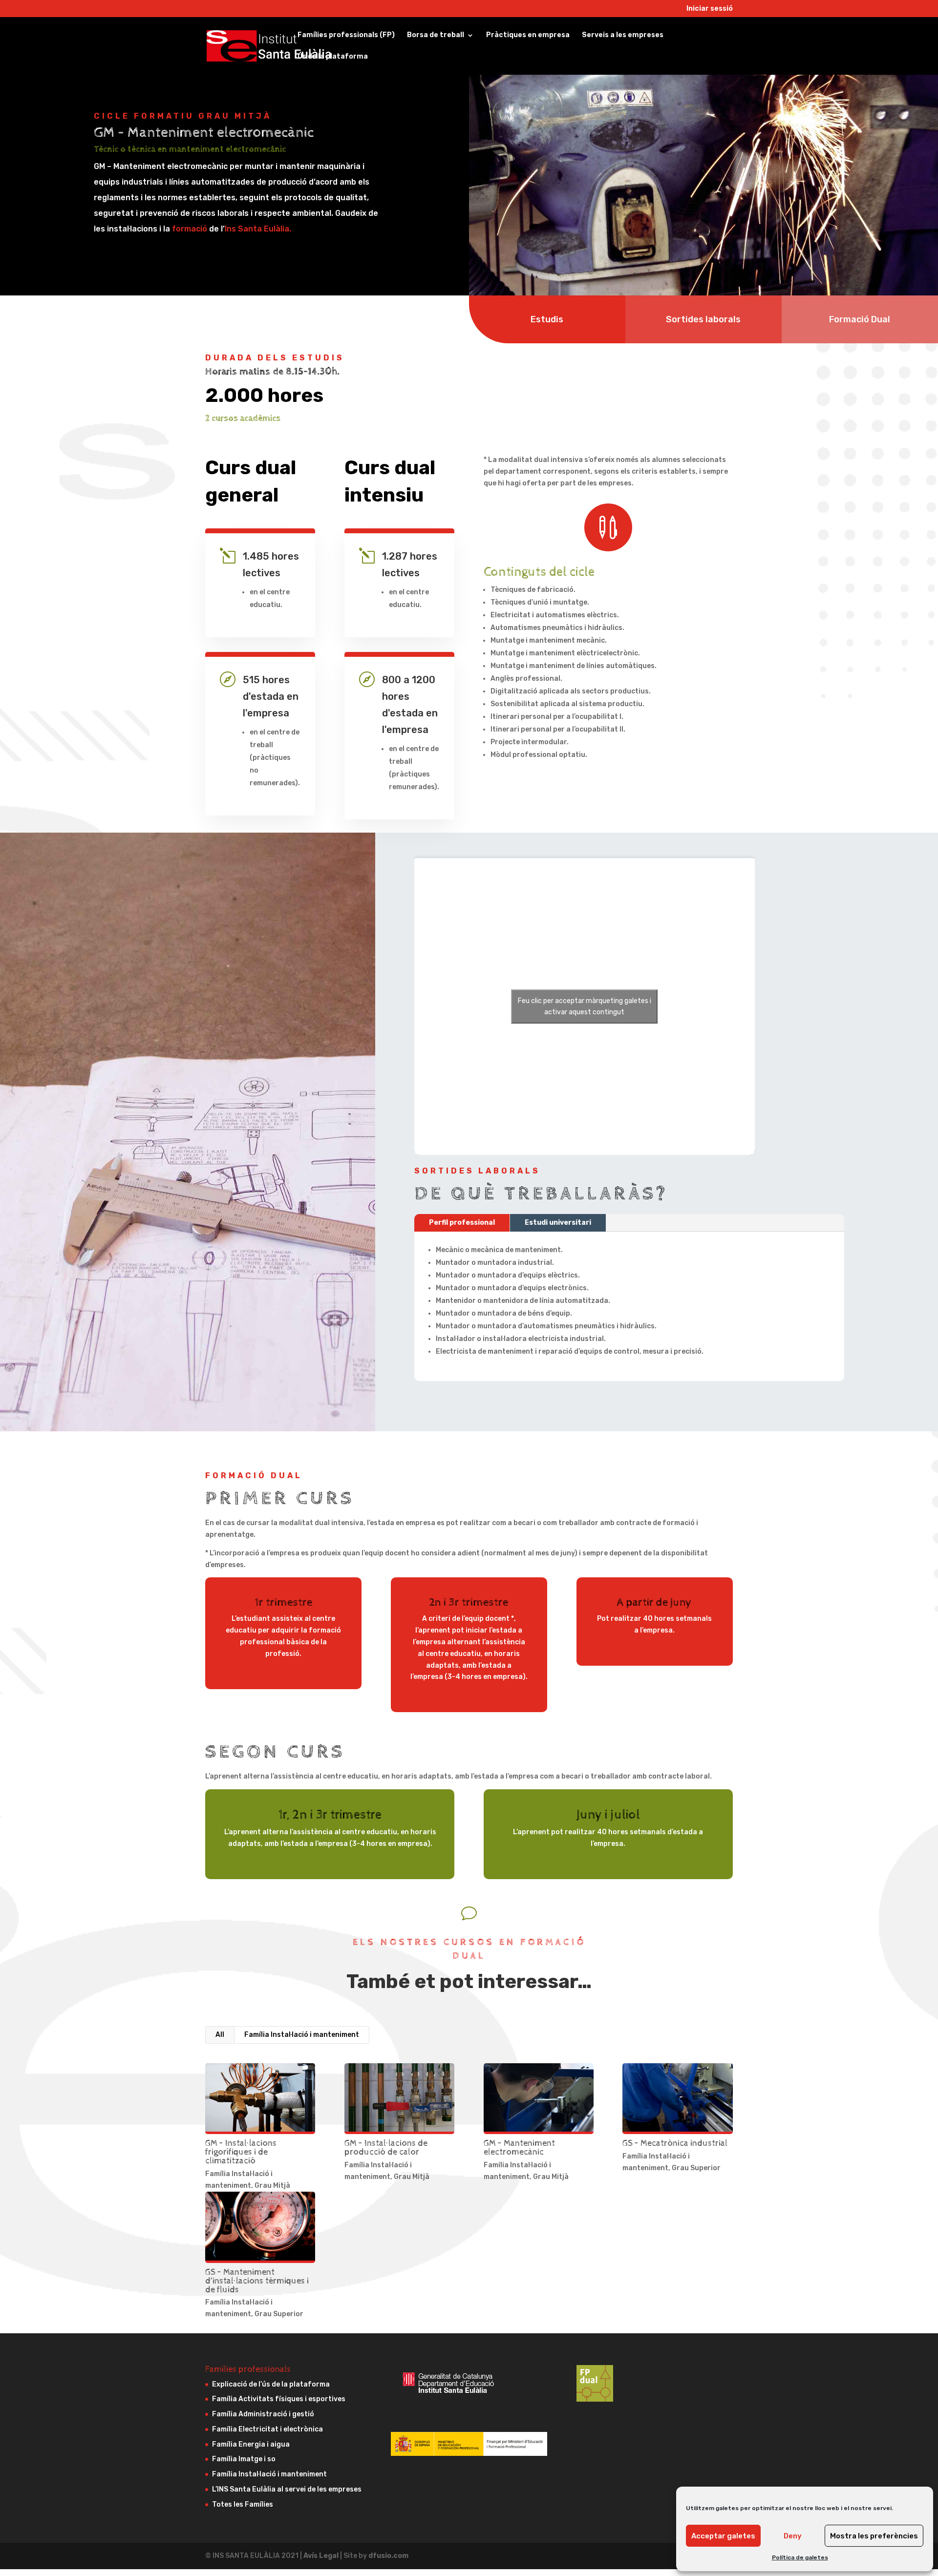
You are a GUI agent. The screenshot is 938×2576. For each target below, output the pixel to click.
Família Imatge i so (244, 2459)
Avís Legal (322, 2556)
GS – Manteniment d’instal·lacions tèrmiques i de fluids (257, 2281)
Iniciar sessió (710, 9)
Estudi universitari (558, 1223)
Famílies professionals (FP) (346, 35)
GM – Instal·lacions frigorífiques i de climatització (241, 2152)
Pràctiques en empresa (528, 35)
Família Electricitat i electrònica (267, 2429)
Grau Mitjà (272, 2186)
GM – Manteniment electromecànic (519, 2147)
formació (190, 229)
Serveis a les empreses (623, 35)
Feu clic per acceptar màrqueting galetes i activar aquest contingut (585, 1006)
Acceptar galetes (723, 2536)
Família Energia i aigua (251, 2444)
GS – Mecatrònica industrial (675, 2143)
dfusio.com (388, 2556)
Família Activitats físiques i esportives (279, 2399)
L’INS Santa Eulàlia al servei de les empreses (287, 2489)
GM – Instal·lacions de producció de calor (386, 2147)
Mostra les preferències (874, 2536)
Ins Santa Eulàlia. (258, 229)
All (220, 2035)
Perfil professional (462, 1223)
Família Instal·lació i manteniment (302, 2035)
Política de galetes (800, 2557)
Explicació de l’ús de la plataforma (271, 2384)
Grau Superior (696, 2168)
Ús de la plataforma (333, 57)
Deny (793, 2536)
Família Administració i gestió (263, 2414)
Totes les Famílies (243, 2504)
